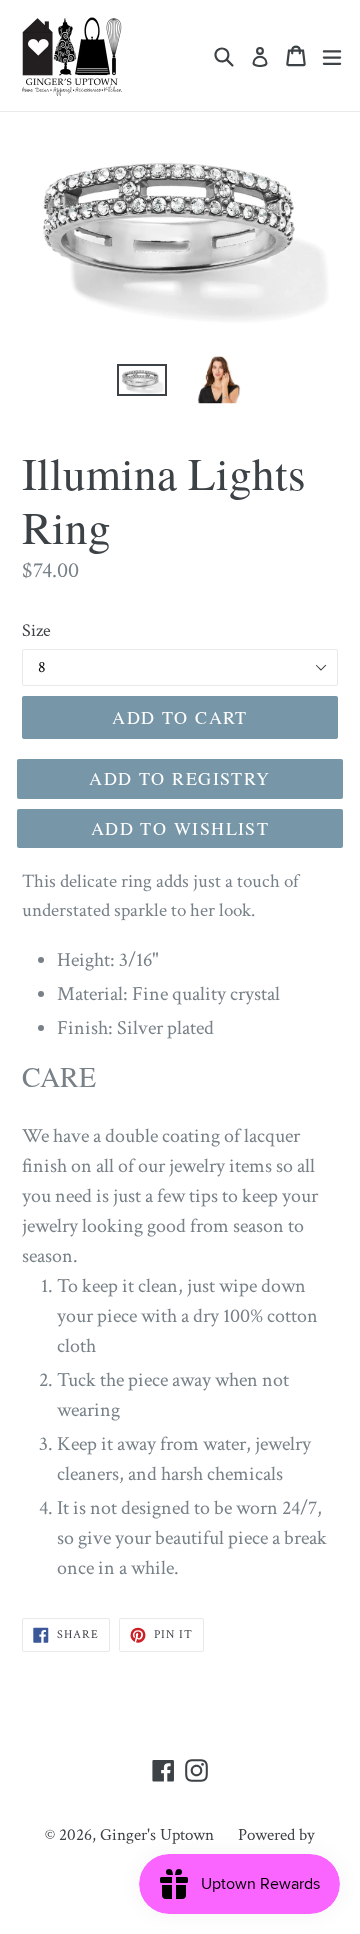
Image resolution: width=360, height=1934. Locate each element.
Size (36, 630)
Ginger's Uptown (157, 1835)
